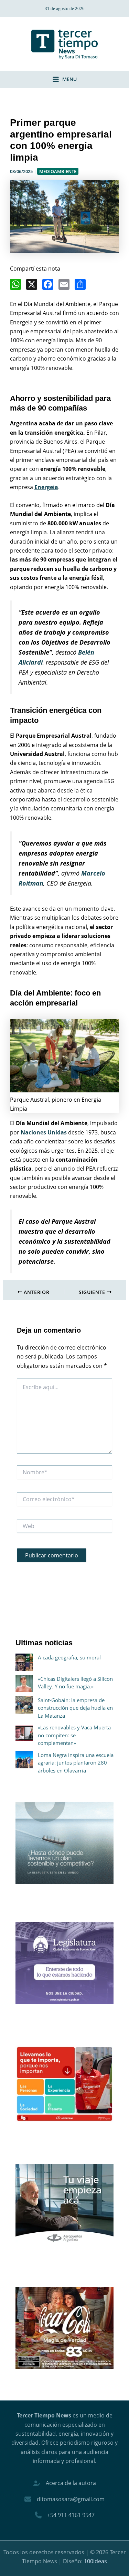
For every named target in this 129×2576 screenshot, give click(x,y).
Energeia (46, 487)
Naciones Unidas (44, 1132)
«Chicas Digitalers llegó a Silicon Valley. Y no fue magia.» (75, 1683)
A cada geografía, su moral (69, 1657)
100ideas (95, 2561)
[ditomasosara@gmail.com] (64, 2499)
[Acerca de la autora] (65, 2483)
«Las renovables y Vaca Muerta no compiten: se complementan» (74, 1735)
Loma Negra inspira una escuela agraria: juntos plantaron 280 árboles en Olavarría (76, 1763)
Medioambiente (58, 171)
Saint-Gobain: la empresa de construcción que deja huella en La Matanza (75, 1708)
